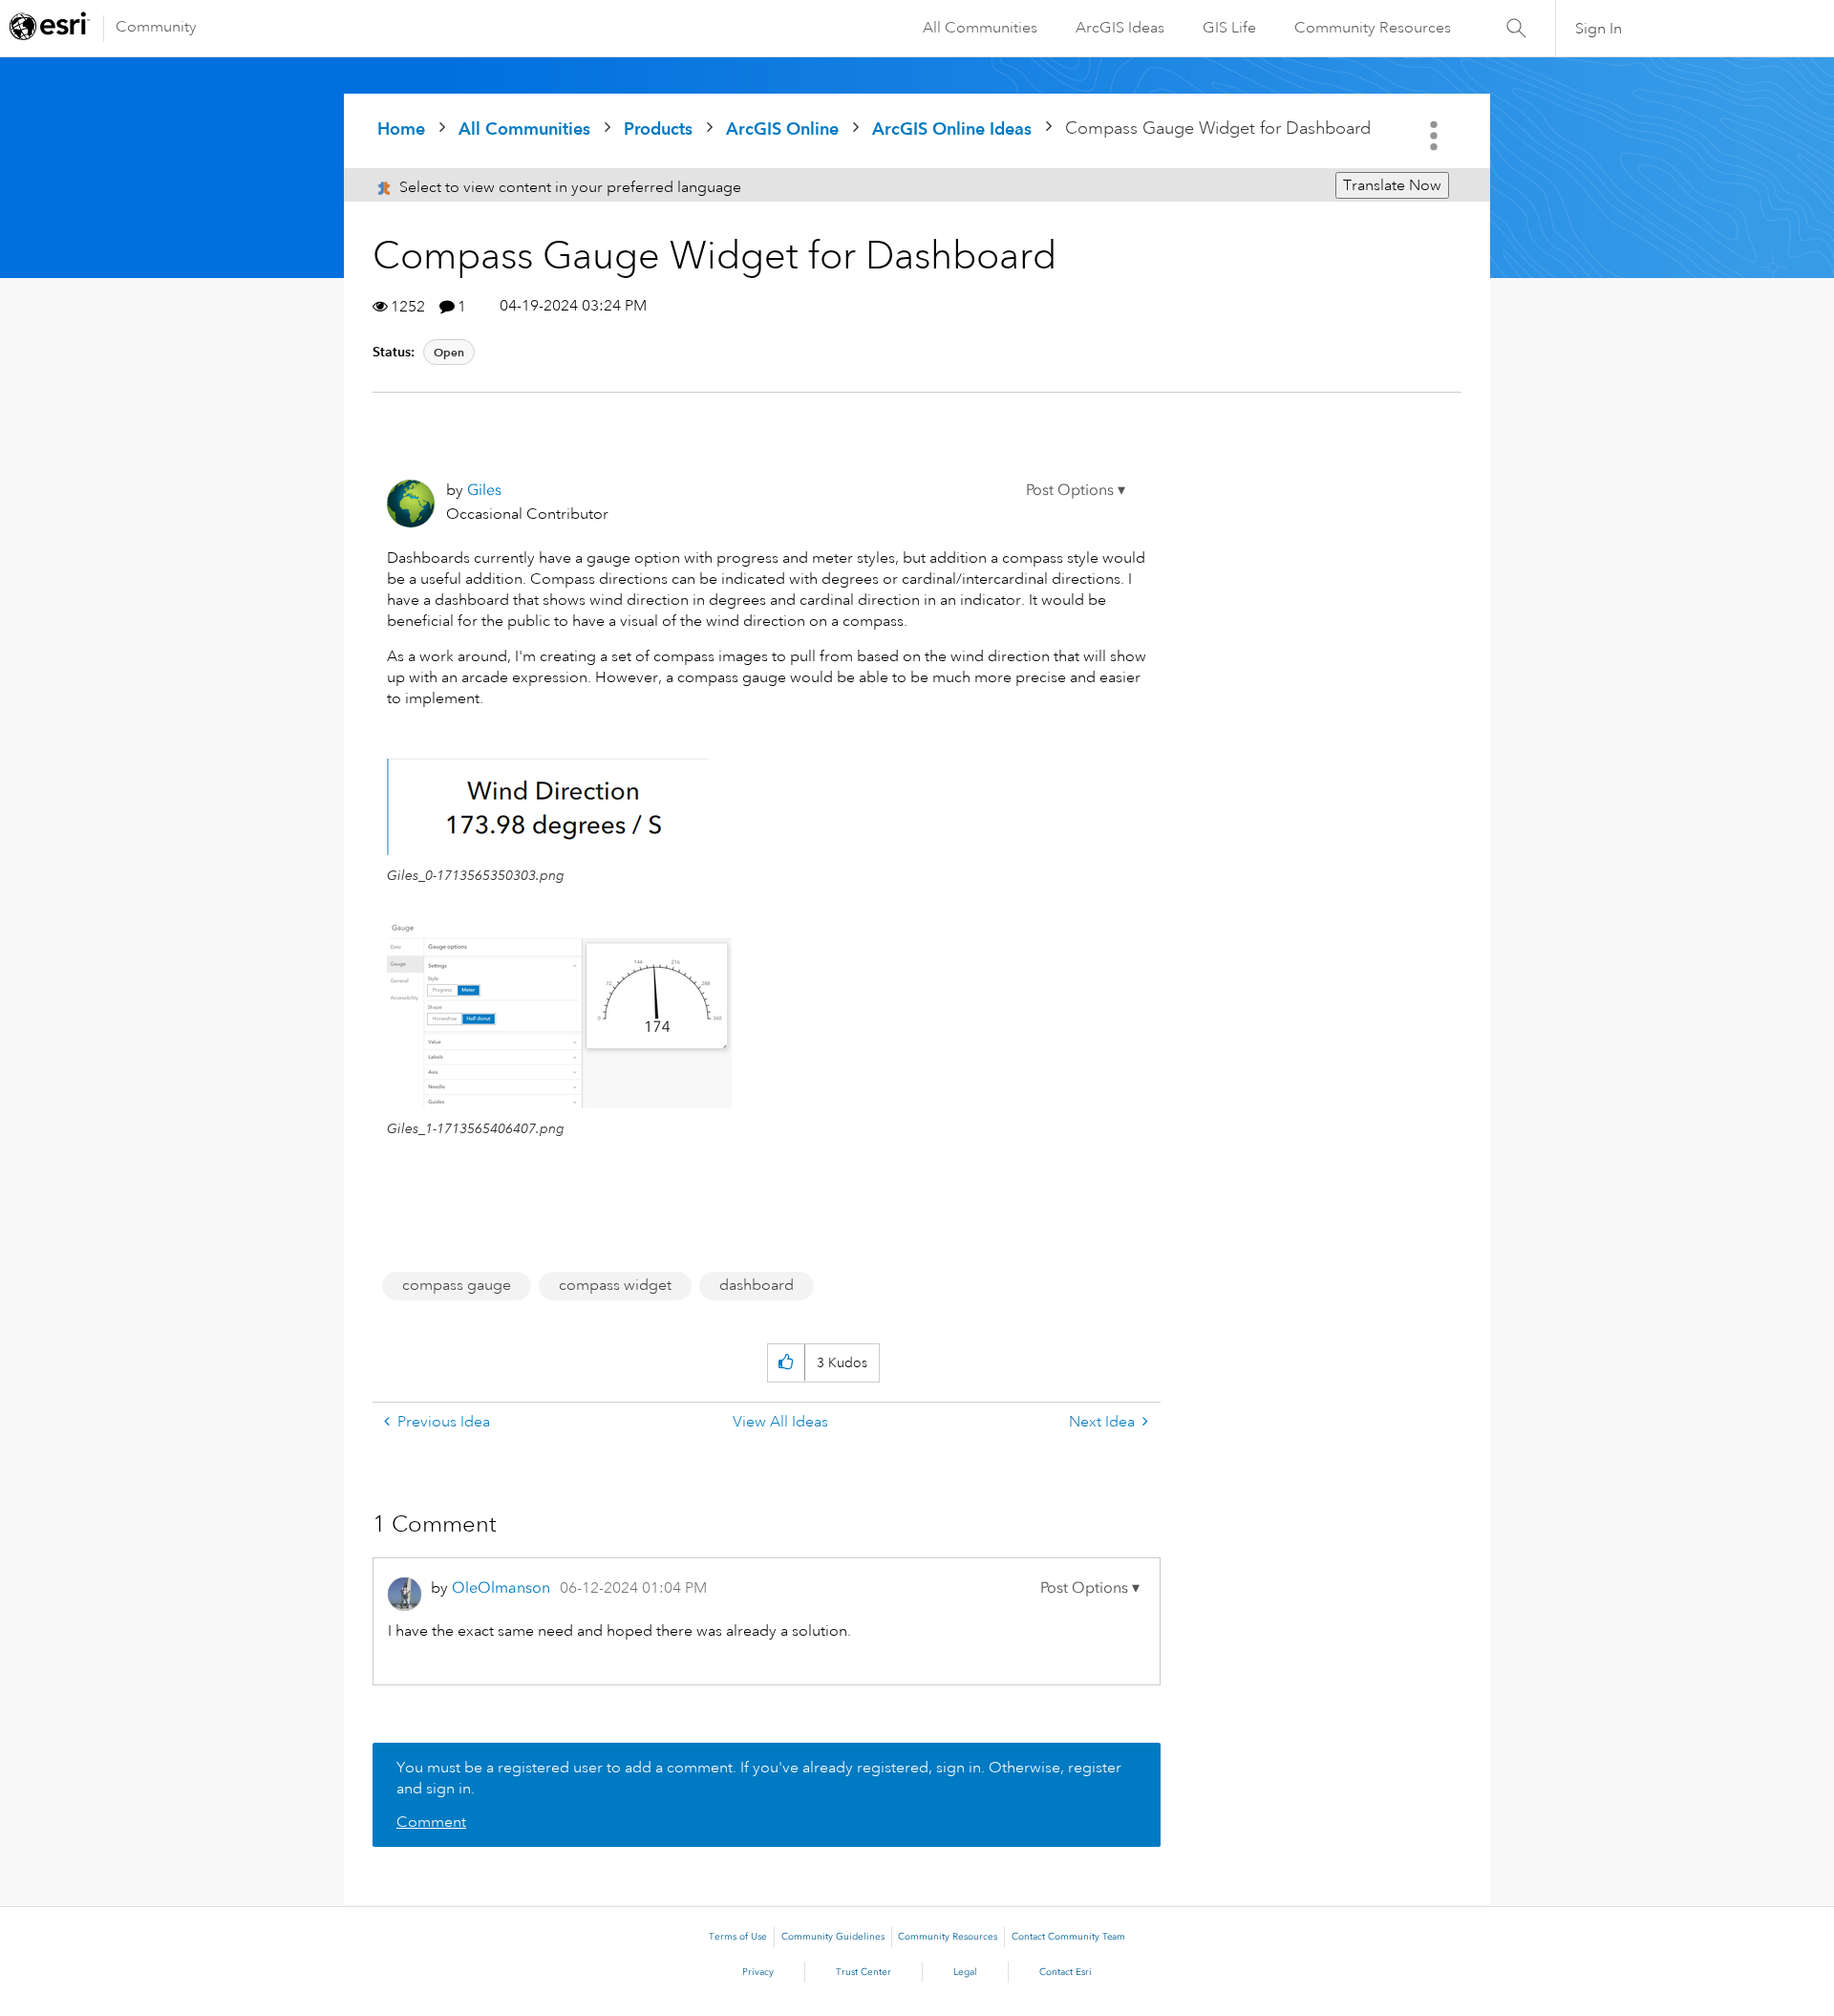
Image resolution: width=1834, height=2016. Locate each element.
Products (658, 129)
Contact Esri (1066, 1972)
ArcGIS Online (782, 129)
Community (156, 27)
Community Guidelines (833, 1937)
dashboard (757, 1285)
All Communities (980, 28)
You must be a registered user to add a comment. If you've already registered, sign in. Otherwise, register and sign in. (759, 1778)
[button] (1076, 490)
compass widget (615, 1285)
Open (449, 352)
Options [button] (1436, 136)
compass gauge (457, 1285)
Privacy (758, 1972)
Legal (965, 1972)
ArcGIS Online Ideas (952, 129)
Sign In (1599, 29)
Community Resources (1373, 28)
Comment (431, 1822)
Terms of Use (738, 1937)
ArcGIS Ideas (1120, 28)
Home (401, 129)
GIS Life (1229, 28)
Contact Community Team (1068, 1937)
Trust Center (864, 1972)
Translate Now (1392, 185)
